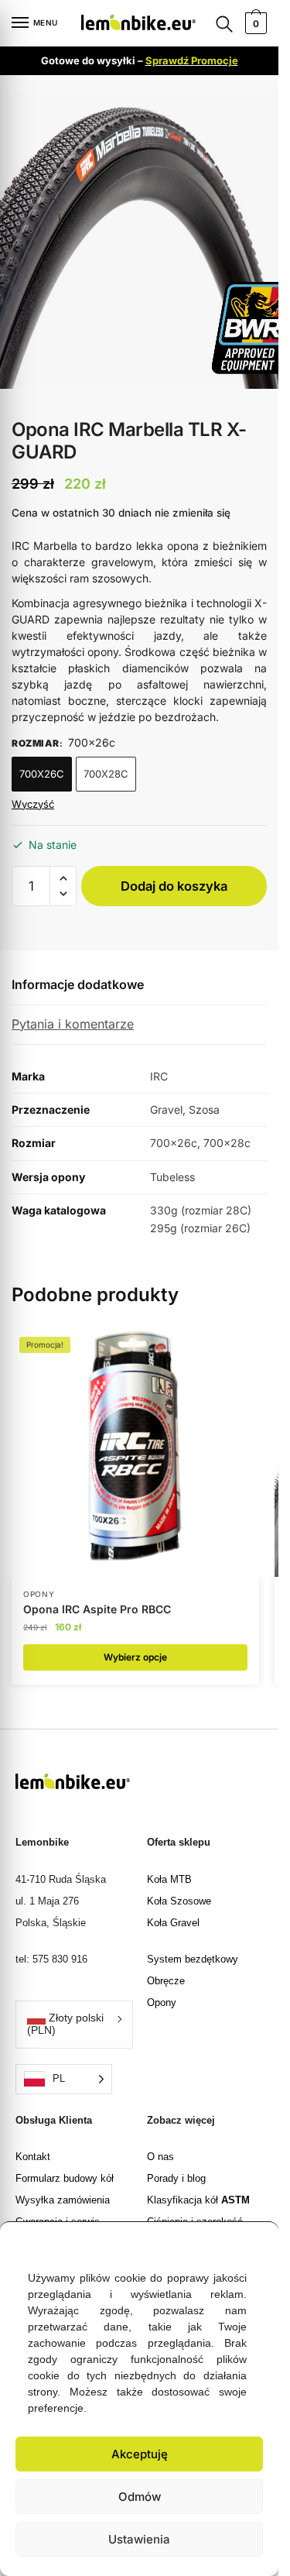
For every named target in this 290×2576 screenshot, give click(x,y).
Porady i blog (176, 2178)
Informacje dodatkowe (78, 984)
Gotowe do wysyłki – (140, 60)
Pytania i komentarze (73, 1024)
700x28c (106, 774)
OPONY (39, 1594)
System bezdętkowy (193, 1959)
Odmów (140, 2497)
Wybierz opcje (135, 1657)
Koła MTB (169, 1879)
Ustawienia (139, 2539)
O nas (160, 2157)
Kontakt (33, 2157)
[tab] (139, 986)
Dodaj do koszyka (174, 886)
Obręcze (166, 1981)
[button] (255, 2241)
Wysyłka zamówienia (63, 2200)
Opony (162, 2002)
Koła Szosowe (179, 1901)
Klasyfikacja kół (198, 2200)
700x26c (42, 774)
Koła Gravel (173, 1923)
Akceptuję (140, 2454)
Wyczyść (33, 804)
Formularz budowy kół (65, 2178)
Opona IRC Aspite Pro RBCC (97, 1609)
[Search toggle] (224, 24)
